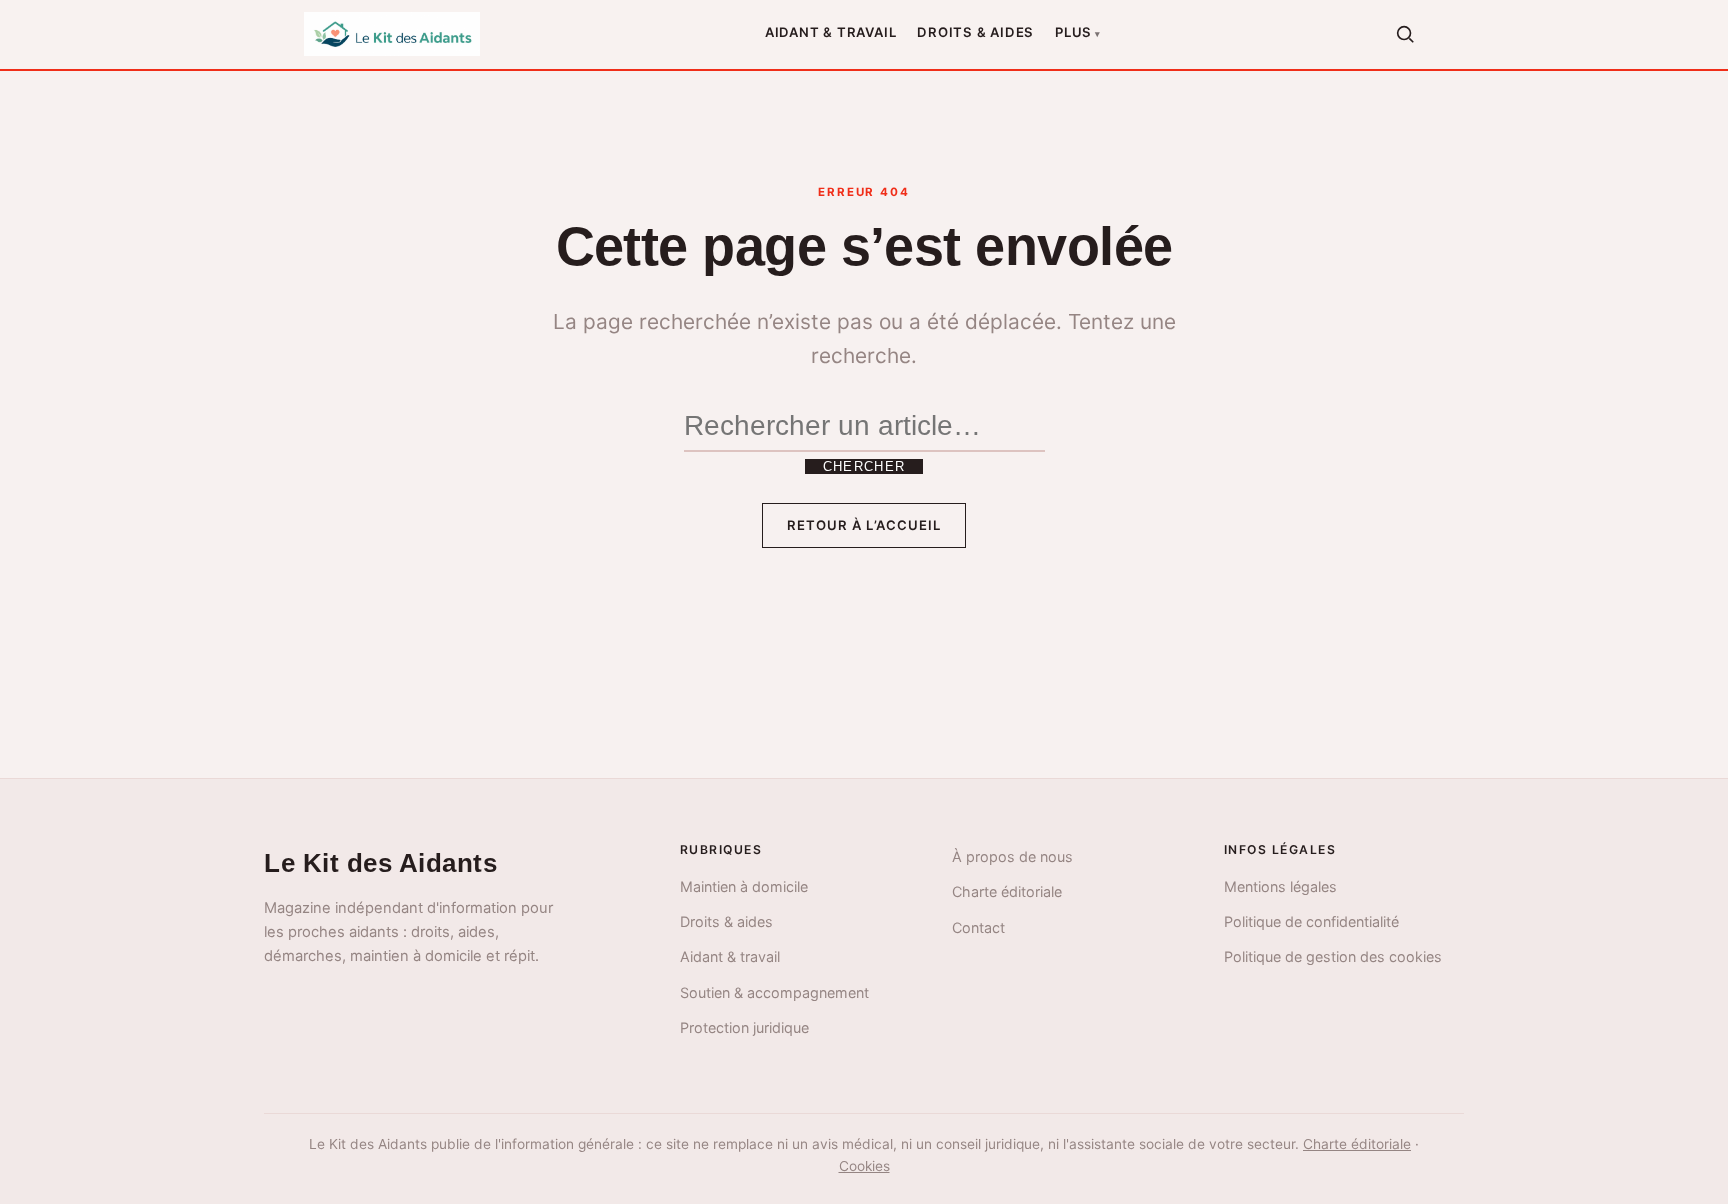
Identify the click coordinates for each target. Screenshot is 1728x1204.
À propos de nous (1012, 856)
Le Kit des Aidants (380, 863)
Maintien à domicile (744, 886)
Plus (1073, 32)
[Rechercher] (1405, 34)
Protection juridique (744, 1027)
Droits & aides (975, 32)
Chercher (864, 466)
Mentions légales (1280, 886)
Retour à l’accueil (864, 525)
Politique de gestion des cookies (1333, 956)
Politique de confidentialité (1311, 921)
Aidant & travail (831, 32)
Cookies (864, 1166)
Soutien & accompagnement (774, 992)
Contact (978, 927)
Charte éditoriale (1007, 891)
